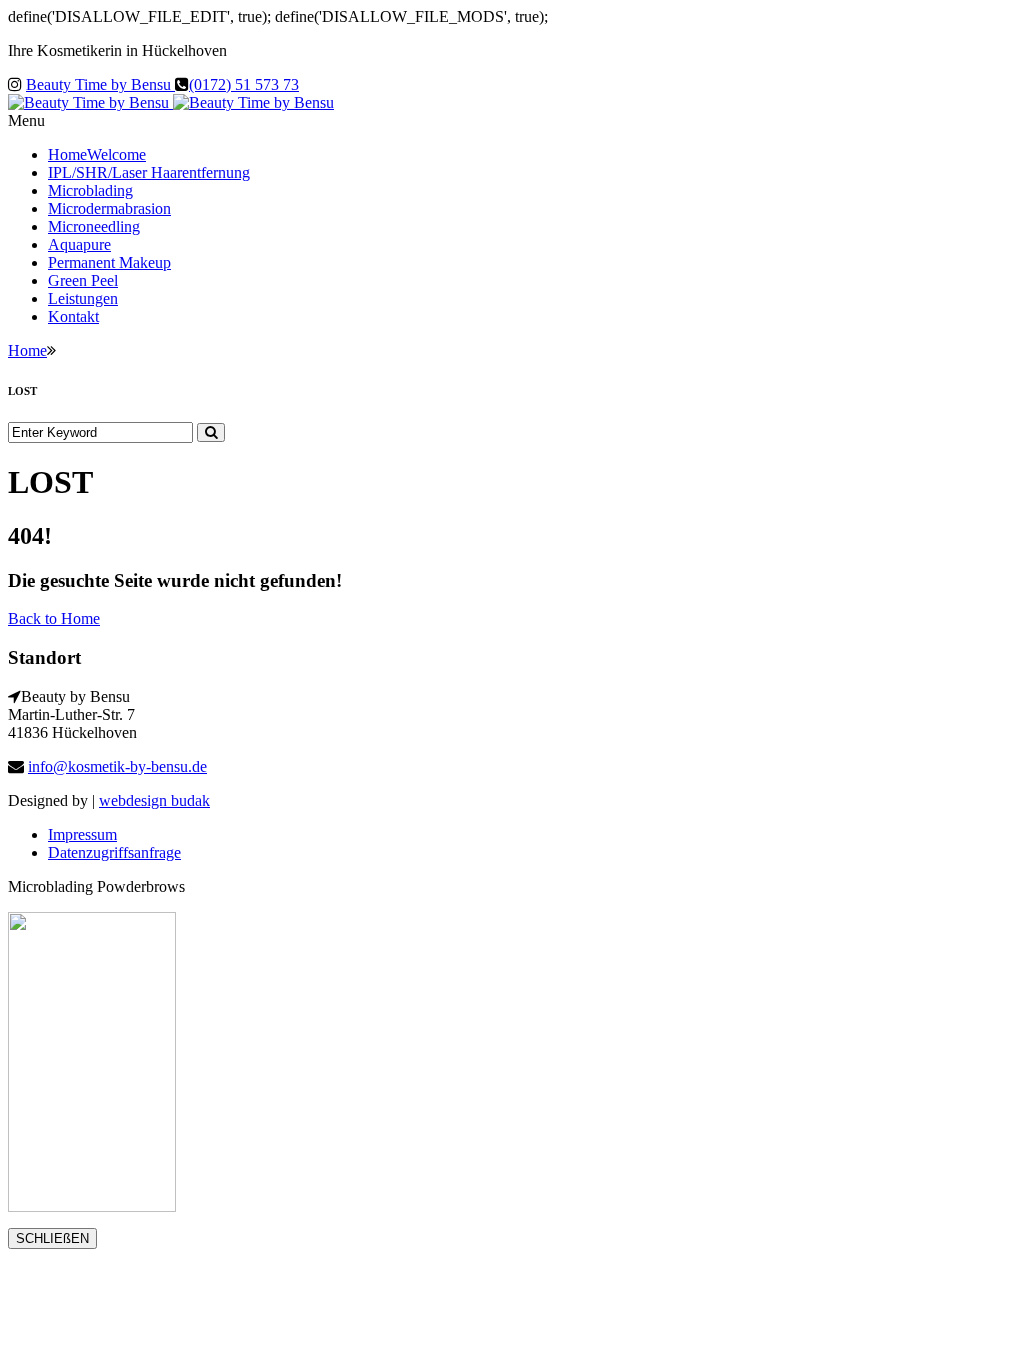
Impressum (82, 834)
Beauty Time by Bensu (100, 84)
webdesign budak (154, 800)
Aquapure (79, 244)
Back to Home (54, 618)
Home (97, 154)
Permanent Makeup (109, 262)
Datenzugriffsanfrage (114, 852)
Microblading (90, 190)
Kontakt (73, 316)
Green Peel (83, 280)
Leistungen (83, 298)
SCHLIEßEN (52, 1238)
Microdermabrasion (109, 208)
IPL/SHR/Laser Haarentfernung (149, 172)
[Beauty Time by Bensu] (171, 102)
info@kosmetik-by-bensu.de (117, 766)
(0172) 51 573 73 (244, 84)
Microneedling (94, 226)
